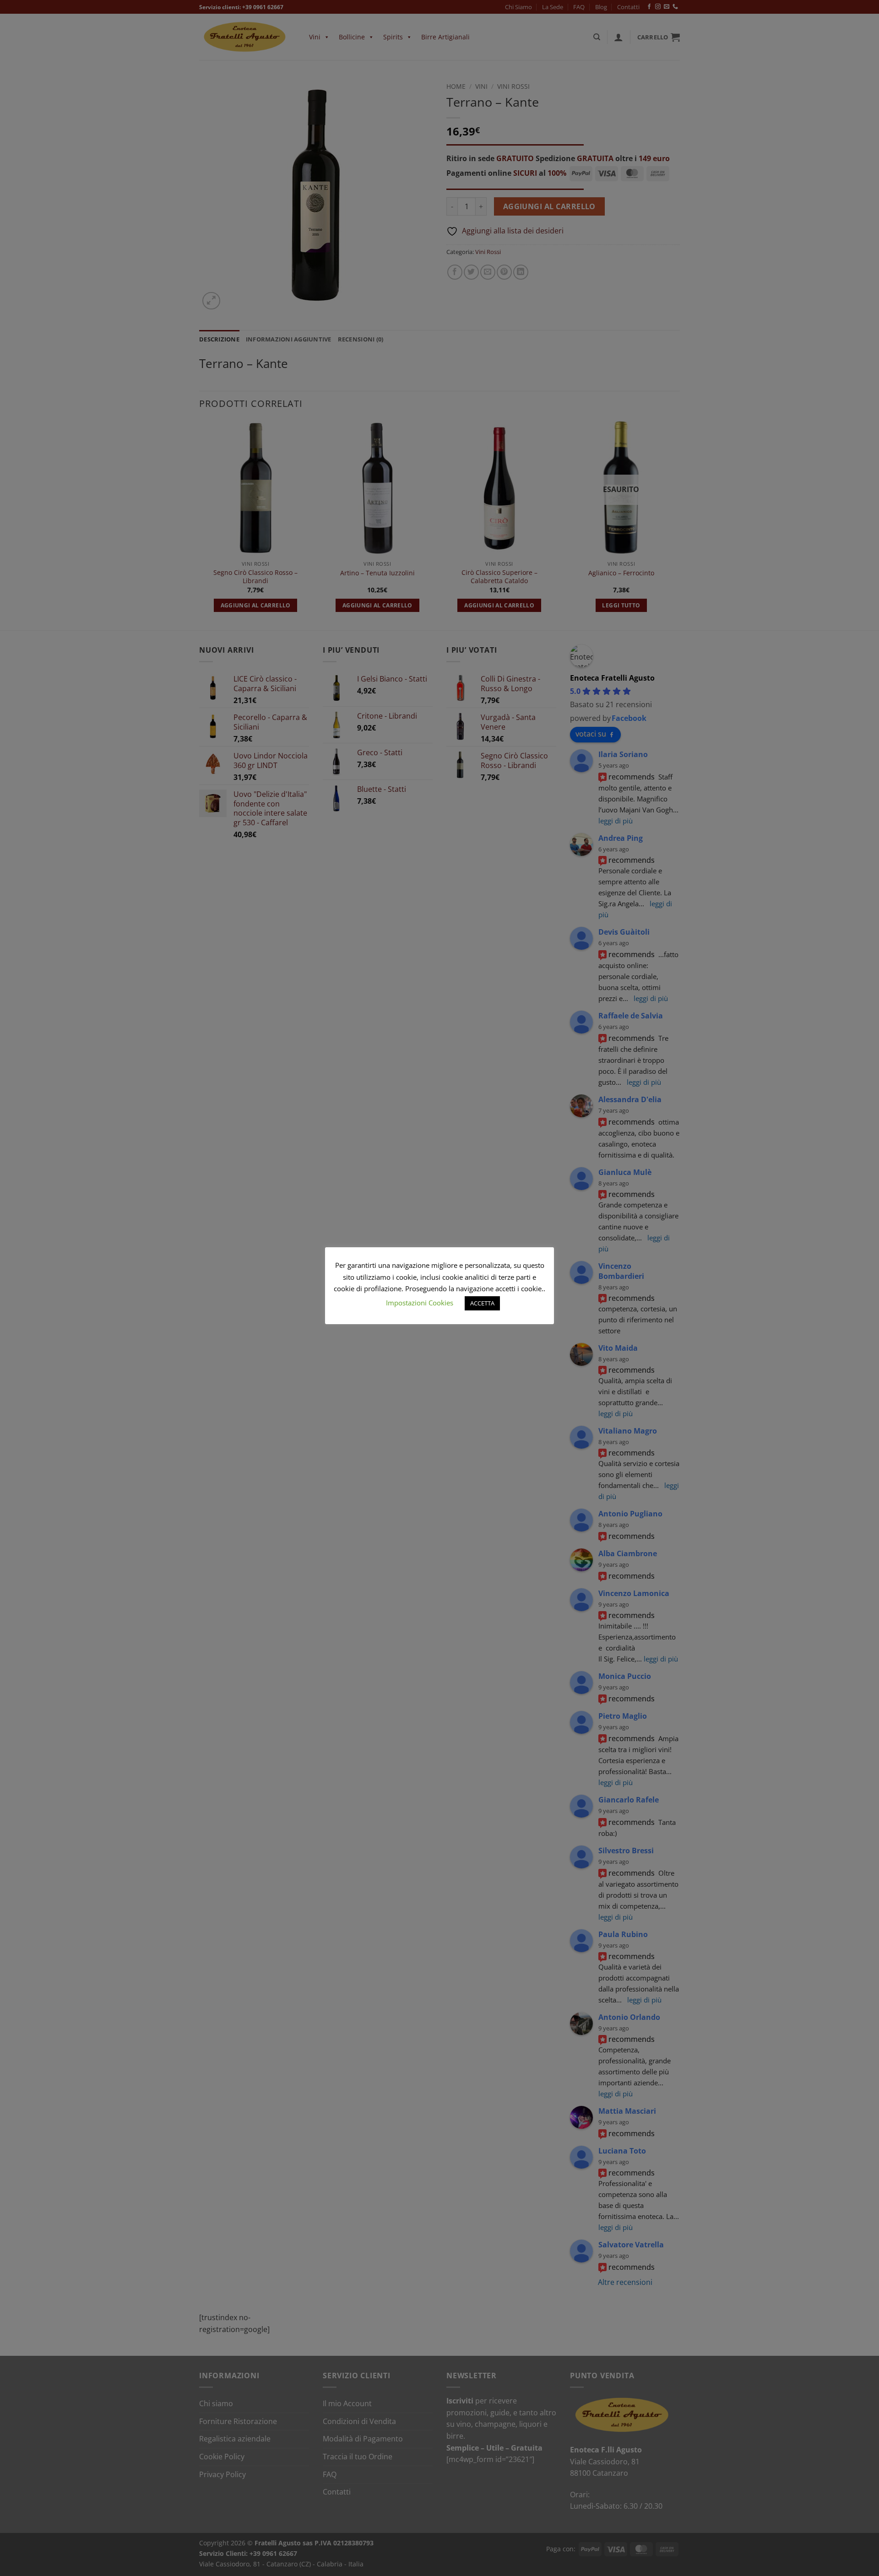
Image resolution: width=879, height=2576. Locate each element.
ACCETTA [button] (482, 1303)
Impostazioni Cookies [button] (420, 1303)
